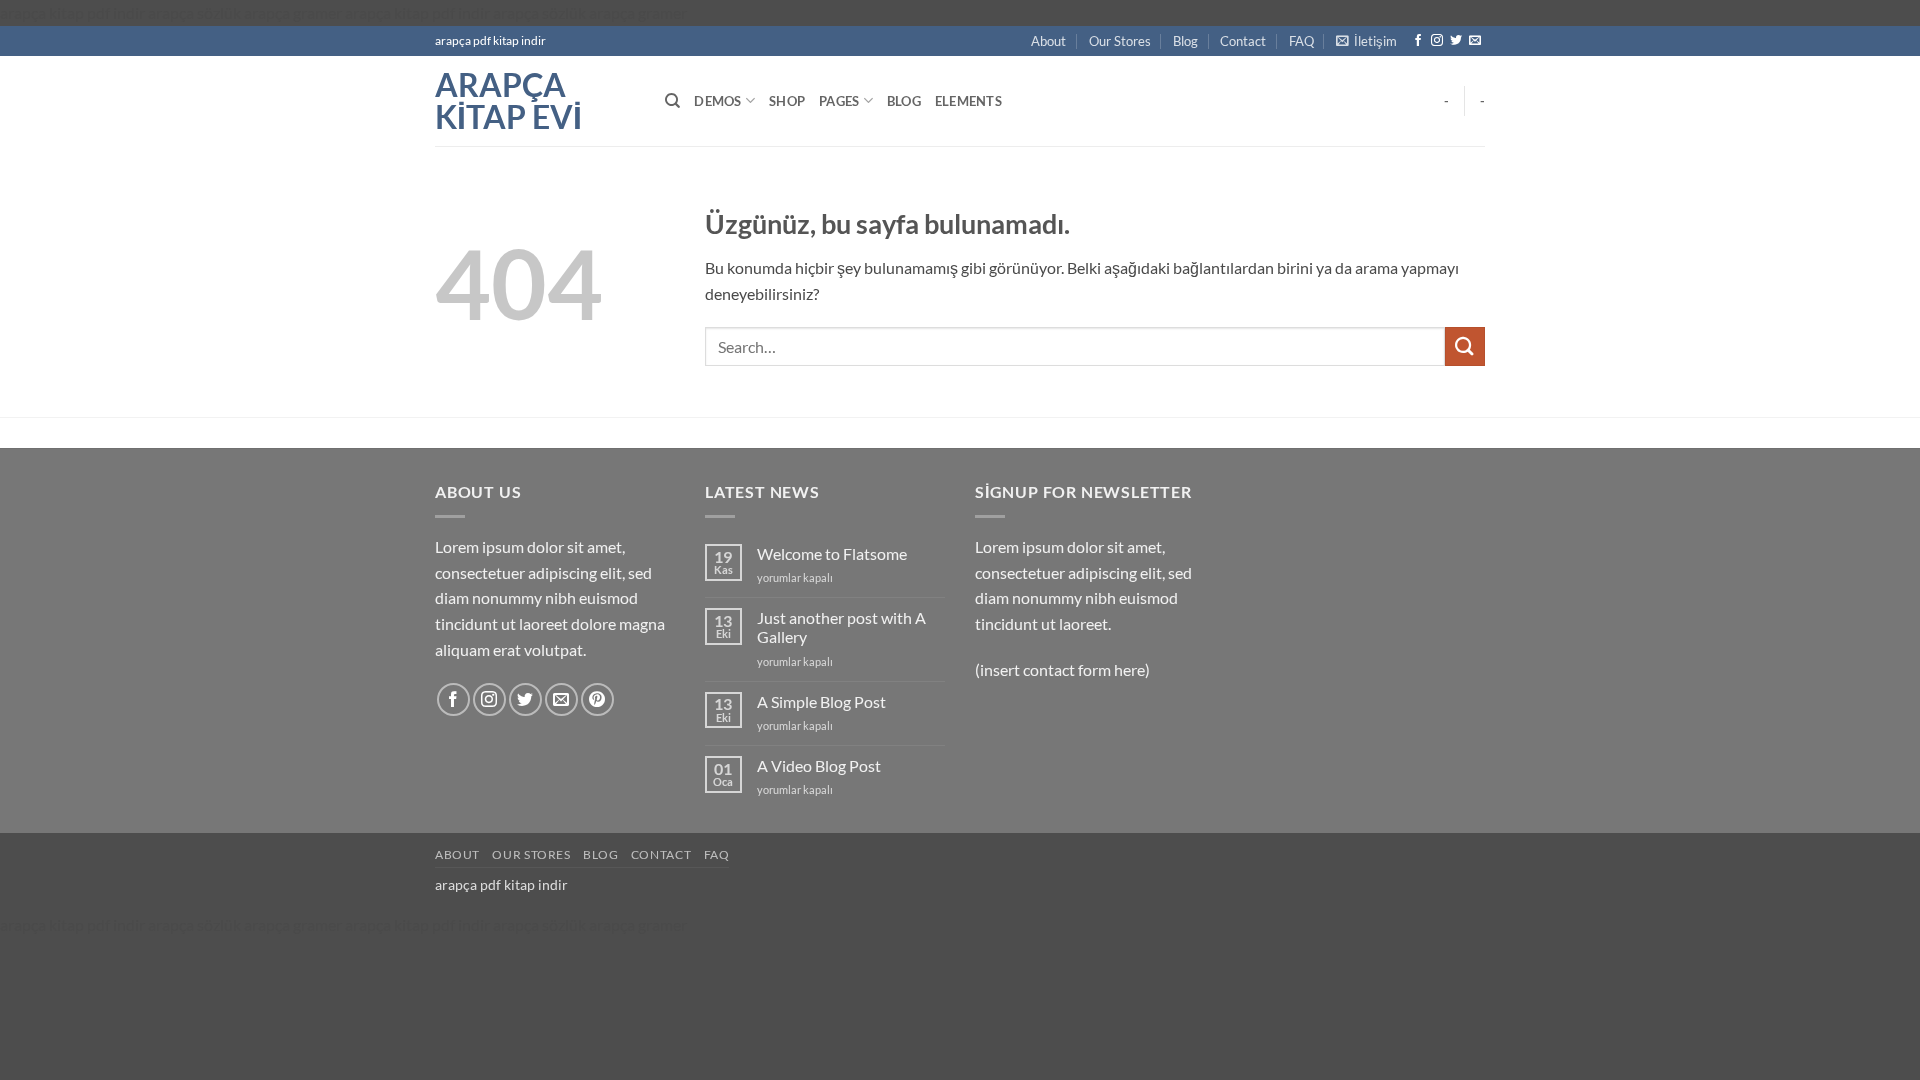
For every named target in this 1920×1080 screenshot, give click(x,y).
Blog (1185, 41)
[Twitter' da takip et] (1456, 41)
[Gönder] (1465, 346)
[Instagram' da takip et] (1437, 41)
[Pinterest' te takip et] (597, 699)
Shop (787, 101)
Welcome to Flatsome (832, 553)
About (1048, 41)
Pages (839, 101)
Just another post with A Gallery (841, 627)
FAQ (1301, 41)
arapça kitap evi (508, 101)
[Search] (672, 101)
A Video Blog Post (819, 765)
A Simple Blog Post (821, 701)
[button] (1366, 41)
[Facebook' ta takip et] (1418, 41)
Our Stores (1120, 41)
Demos (717, 101)
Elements (968, 101)
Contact (1243, 41)
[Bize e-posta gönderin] (1475, 41)
